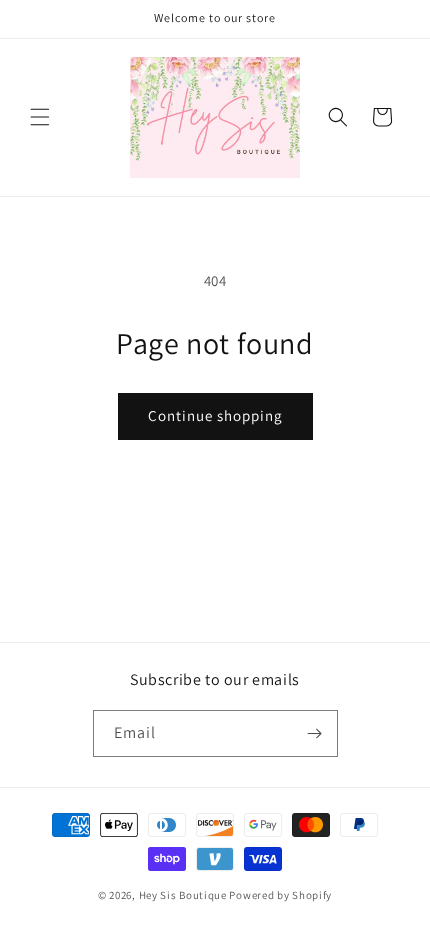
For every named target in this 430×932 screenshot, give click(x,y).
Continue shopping (215, 415)
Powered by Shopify (280, 895)
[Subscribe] (315, 733)
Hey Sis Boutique (183, 895)
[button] (40, 117)
